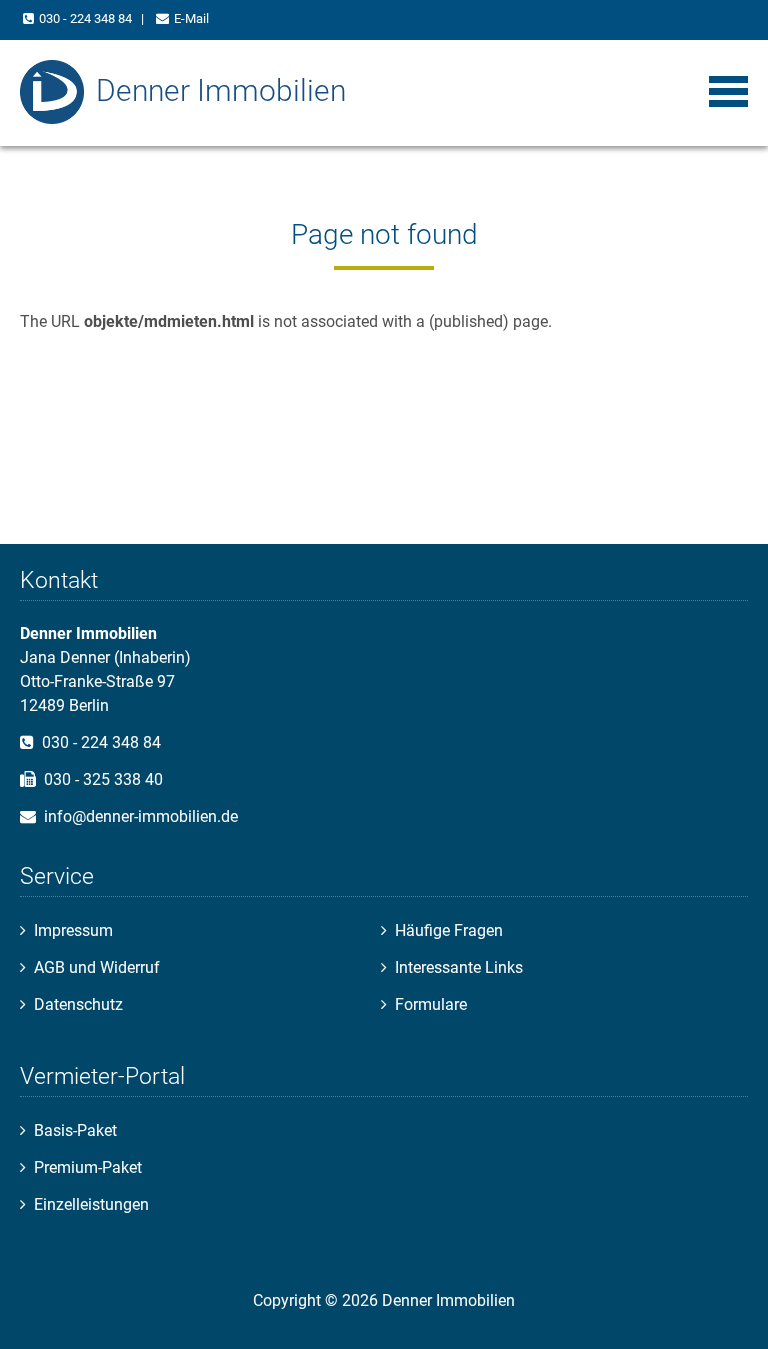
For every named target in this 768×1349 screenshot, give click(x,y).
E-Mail (191, 18)
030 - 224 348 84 (85, 18)
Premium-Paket (88, 1167)
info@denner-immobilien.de (141, 816)
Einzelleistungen (91, 1204)
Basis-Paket (75, 1130)
